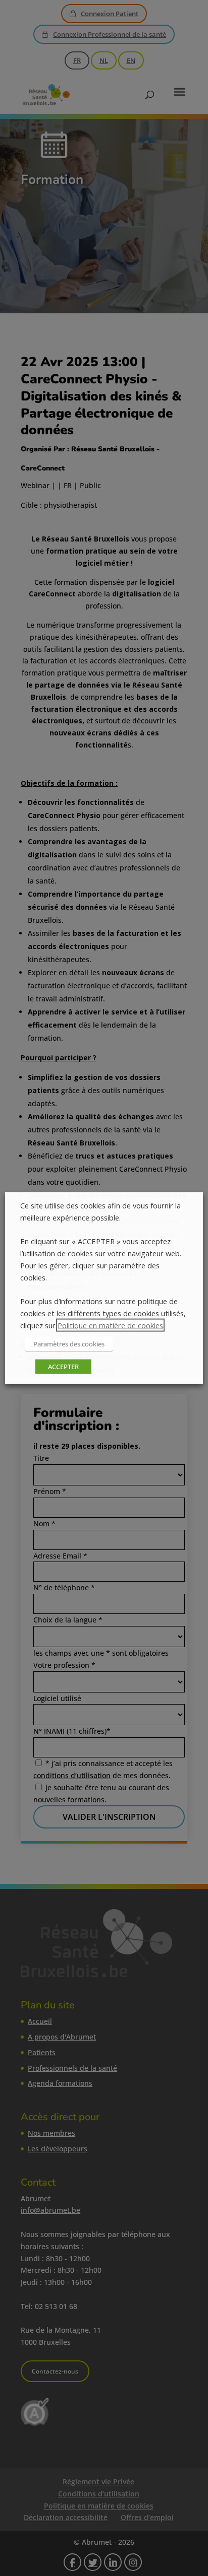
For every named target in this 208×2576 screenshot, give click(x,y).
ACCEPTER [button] (63, 1366)
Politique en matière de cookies (110, 1325)
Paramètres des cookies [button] (69, 1343)
